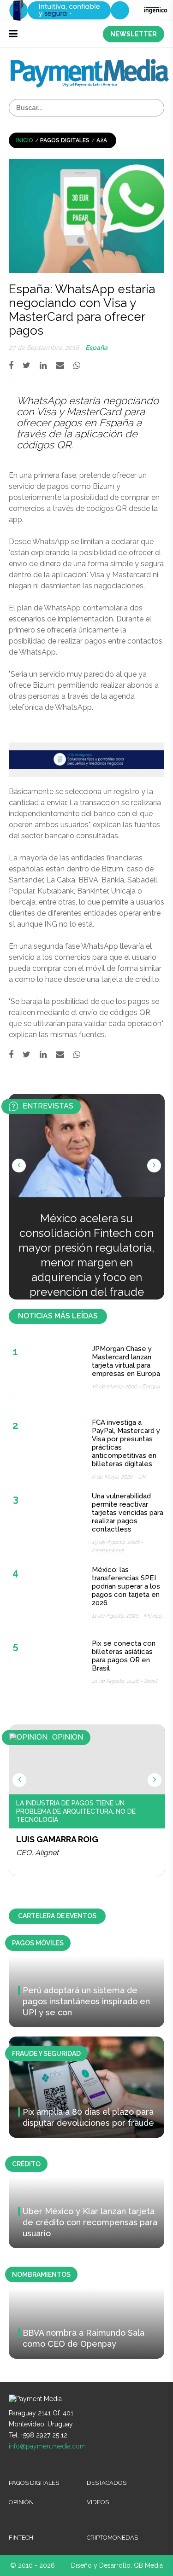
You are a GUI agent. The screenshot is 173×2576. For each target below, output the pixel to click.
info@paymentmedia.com (47, 2446)
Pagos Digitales (65, 140)
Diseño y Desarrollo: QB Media (117, 2565)
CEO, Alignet (37, 1853)
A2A (102, 140)
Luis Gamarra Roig (57, 1839)
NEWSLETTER (134, 34)
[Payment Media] (90, 63)
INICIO (25, 140)
